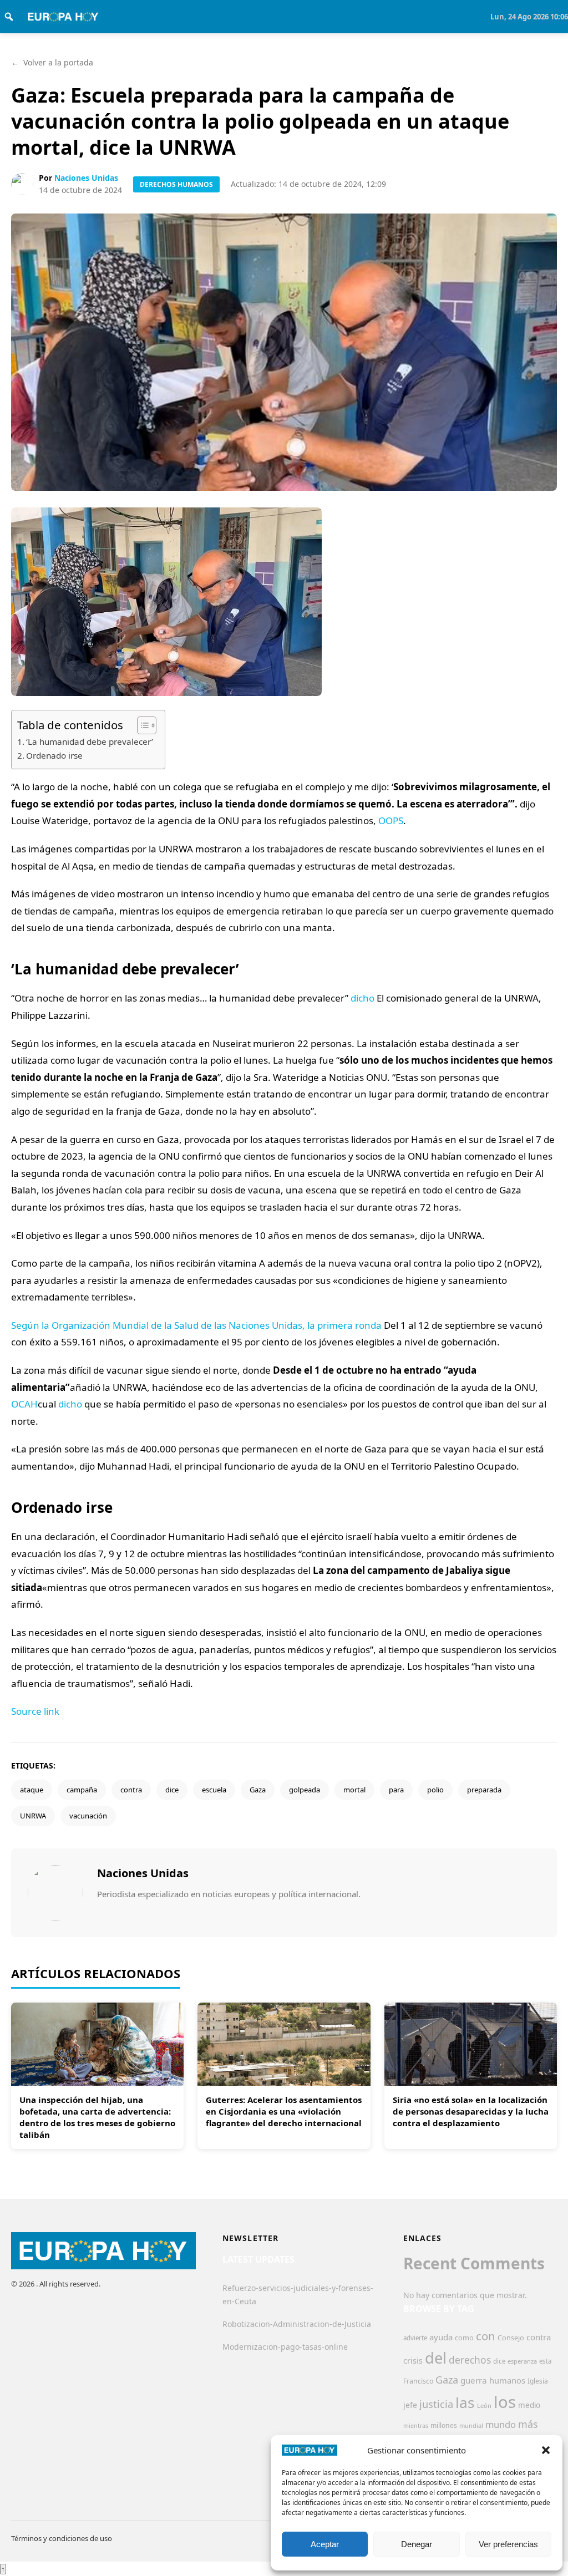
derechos (470, 2360)
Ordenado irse (54, 755)
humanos (507, 2380)
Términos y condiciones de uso (62, 2538)
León (484, 2405)
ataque (32, 1790)
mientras (416, 2426)
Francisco (418, 2381)
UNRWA (33, 1816)
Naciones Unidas (86, 178)
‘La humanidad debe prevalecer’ (90, 741)
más (528, 2424)
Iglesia (538, 2381)
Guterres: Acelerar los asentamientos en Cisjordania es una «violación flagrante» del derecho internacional (284, 2111)
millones (444, 2425)
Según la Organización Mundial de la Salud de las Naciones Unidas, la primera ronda (196, 1325)
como (464, 2338)
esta (545, 2361)
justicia (436, 2404)
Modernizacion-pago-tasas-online (285, 2347)
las (465, 2402)
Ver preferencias (508, 2544)
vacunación (88, 1816)
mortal (354, 1790)
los (505, 2402)
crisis (413, 2361)
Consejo (511, 2338)
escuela (214, 1790)
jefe (410, 2405)
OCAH (24, 1404)
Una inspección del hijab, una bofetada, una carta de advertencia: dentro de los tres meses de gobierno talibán (97, 2117)
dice (172, 1790)
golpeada (305, 1790)
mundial (471, 2425)
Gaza (258, 1790)
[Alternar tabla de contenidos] (141, 725)
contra (131, 1790)
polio (435, 1790)
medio (529, 2405)
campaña (82, 1790)
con (486, 2336)
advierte (415, 2338)
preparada (484, 1790)
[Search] (9, 17)
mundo (501, 2424)
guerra (474, 2380)
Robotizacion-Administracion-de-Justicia (297, 2324)
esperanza (522, 2361)
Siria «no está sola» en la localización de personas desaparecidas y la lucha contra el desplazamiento (471, 2111)
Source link (35, 1711)
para (396, 1790)
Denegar (417, 2544)
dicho (362, 998)
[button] (546, 2450)
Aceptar (325, 2544)
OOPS (391, 820)
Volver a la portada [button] (52, 62)
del (436, 2358)
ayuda (441, 2337)
